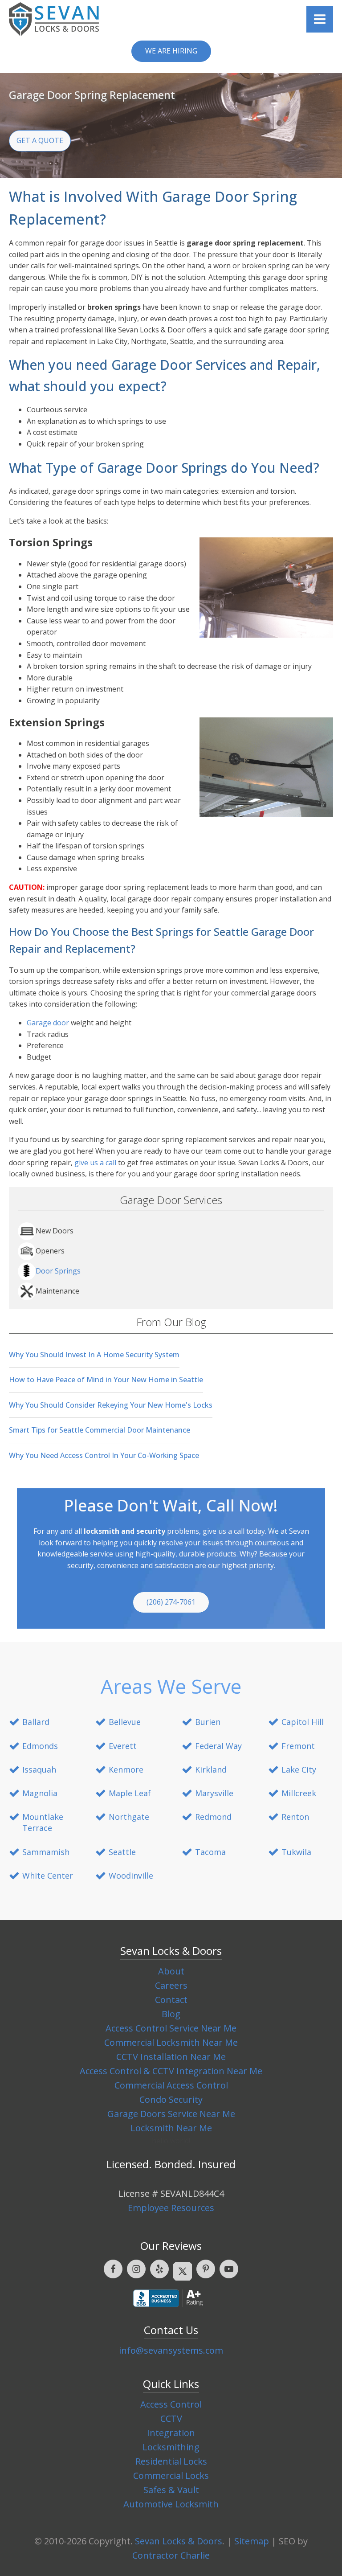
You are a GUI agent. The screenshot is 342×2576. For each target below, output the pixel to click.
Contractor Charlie (171, 2555)
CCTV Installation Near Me (171, 2057)
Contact (171, 2000)
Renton (295, 1817)
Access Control (171, 2404)
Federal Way (218, 1746)
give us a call (95, 1163)
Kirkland (211, 1769)
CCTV (171, 2418)
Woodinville (131, 1876)
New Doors (55, 1231)
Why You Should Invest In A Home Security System (94, 1355)
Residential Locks (171, 2461)
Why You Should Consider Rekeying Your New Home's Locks (111, 1405)
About (171, 1971)
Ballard (36, 1722)
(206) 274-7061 (171, 1602)
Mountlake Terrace (43, 1822)
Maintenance (57, 1291)
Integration (171, 2433)
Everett (123, 1746)
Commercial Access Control (171, 2085)
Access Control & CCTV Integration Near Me (171, 2071)
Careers (171, 1985)
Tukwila (296, 1852)
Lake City (299, 1769)
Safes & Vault (171, 2490)
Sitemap (252, 2541)
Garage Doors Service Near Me (171, 2114)
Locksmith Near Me (171, 2128)
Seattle (122, 1852)
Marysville (214, 1793)
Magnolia (40, 1793)
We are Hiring (171, 51)
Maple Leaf (130, 1793)
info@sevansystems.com (171, 2350)
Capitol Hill (303, 1722)
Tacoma (210, 1852)
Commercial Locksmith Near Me (171, 2042)
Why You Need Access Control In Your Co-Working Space (104, 1455)
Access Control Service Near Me (171, 2028)
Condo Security (171, 2099)
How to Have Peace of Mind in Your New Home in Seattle (106, 1380)
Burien (208, 1722)
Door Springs (58, 1271)
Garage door (48, 1023)
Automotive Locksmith (171, 2504)
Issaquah (39, 1769)
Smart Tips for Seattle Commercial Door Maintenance (100, 1430)
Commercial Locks (171, 2476)
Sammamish (46, 1852)
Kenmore (126, 1769)
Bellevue (125, 1722)
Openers (50, 1251)
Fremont (298, 1746)
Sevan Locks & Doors (179, 2541)
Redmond (213, 1817)
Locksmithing (171, 2447)
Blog (171, 2014)
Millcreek (299, 1793)
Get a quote (40, 140)
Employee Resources (171, 2208)
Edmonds (40, 1746)
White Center (48, 1876)
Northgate (129, 1817)
